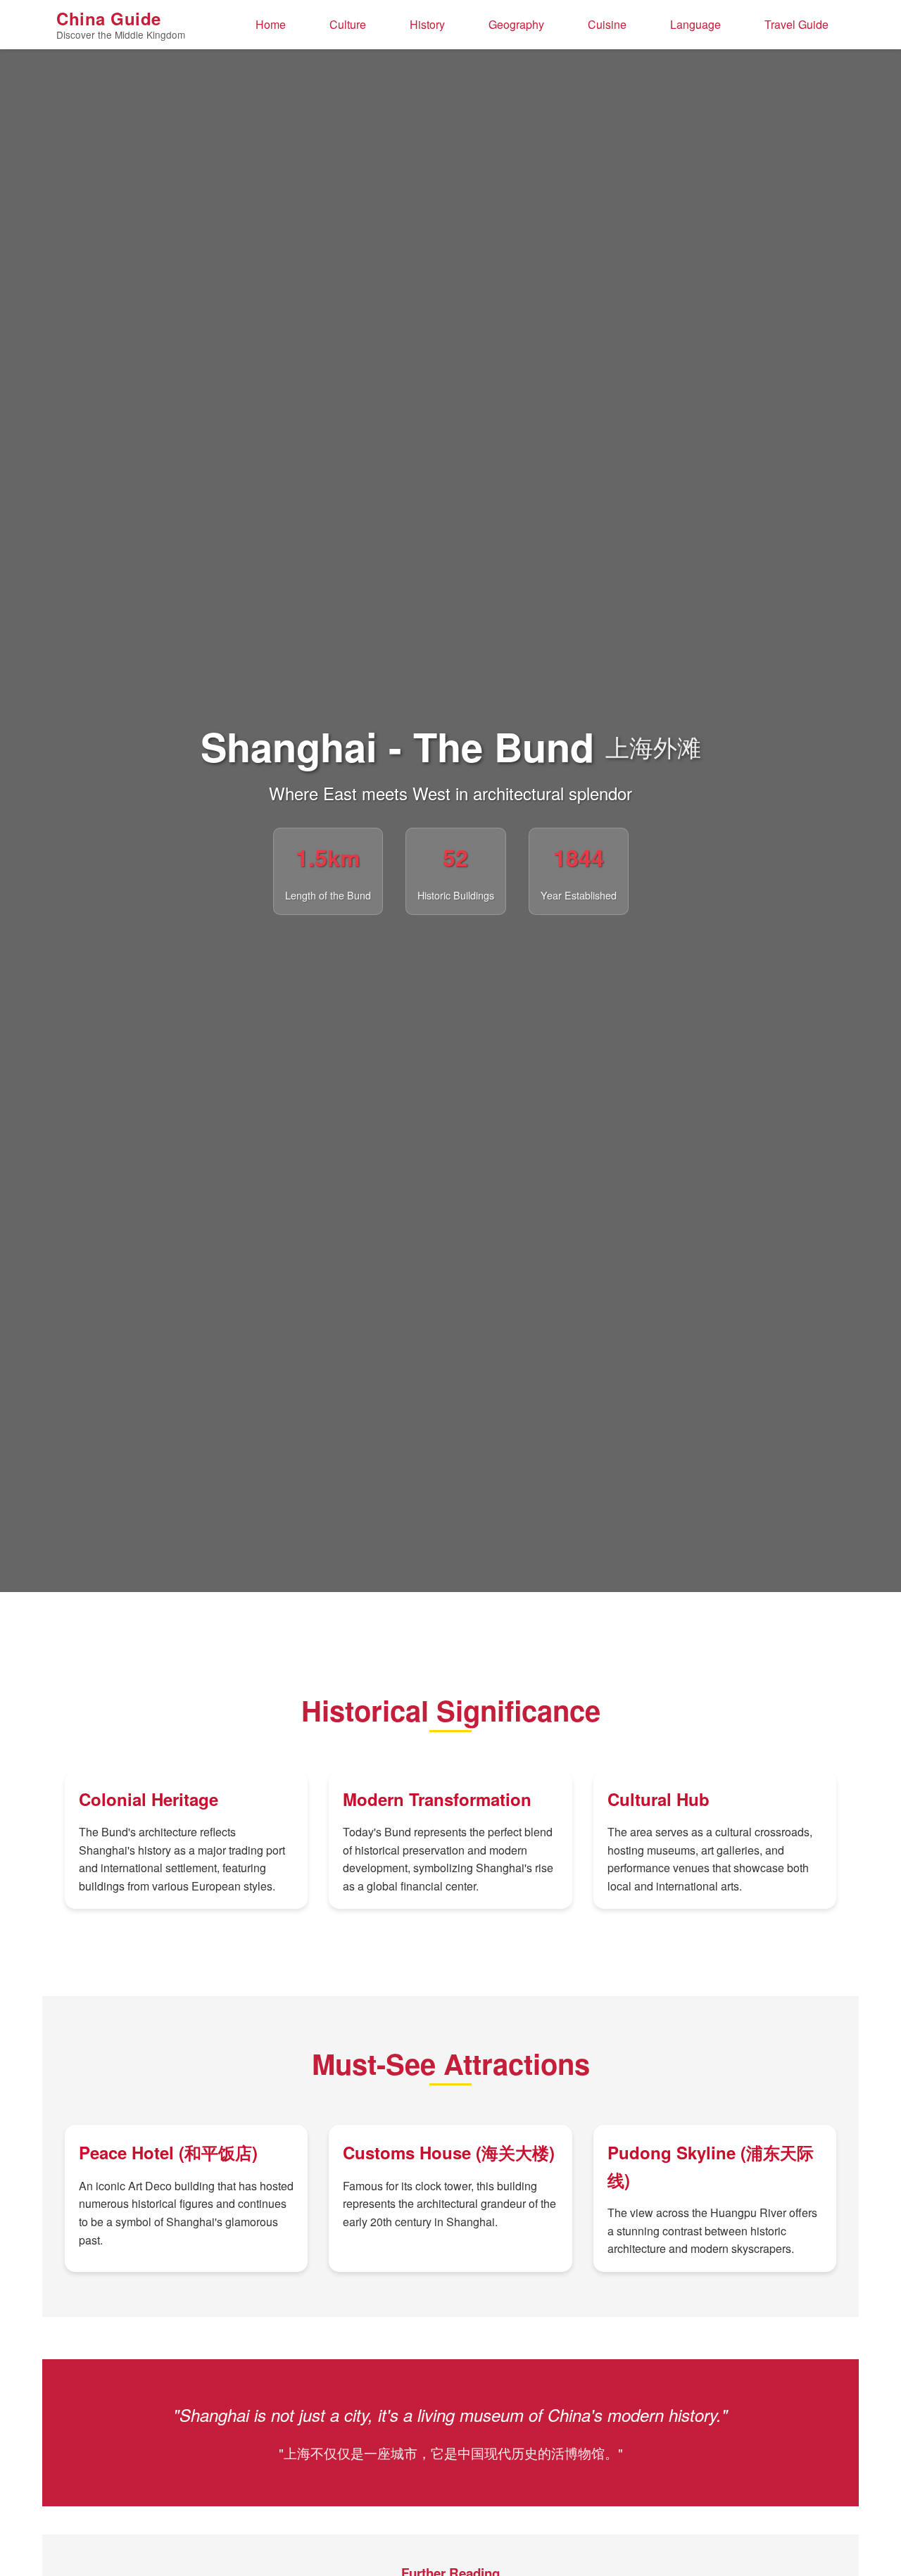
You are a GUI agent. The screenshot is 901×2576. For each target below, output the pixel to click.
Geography (516, 24)
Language (695, 24)
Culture (348, 24)
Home (271, 24)
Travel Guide (796, 24)
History (427, 24)
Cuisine (607, 24)
